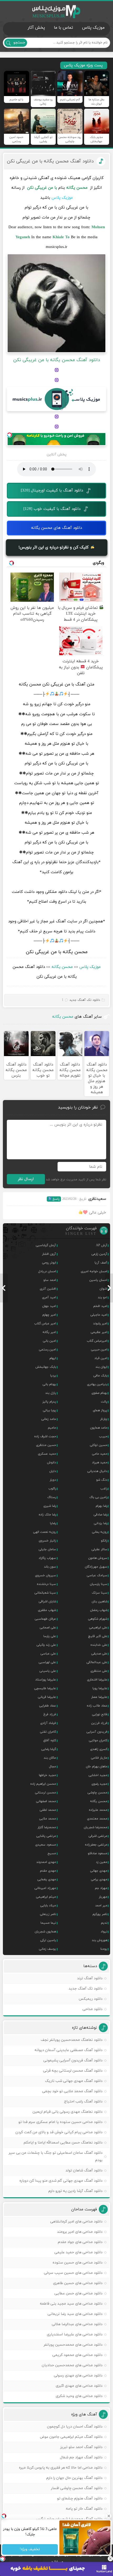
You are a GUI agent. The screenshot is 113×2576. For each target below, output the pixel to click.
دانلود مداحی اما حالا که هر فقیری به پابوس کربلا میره (61, 2468)
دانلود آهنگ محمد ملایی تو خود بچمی (72, 2091)
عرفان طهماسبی (45, 1619)
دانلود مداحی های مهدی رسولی (78, 2376)
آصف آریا (101, 1263)
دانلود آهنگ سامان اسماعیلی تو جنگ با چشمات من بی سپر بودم (56, 2157)
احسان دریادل (47, 1271)
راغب (104, 1489)
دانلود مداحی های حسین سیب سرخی (73, 2273)
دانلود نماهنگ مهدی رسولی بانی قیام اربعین (68, 2112)
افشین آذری (48, 1289)
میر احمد (101, 1906)
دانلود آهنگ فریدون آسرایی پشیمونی (73, 2060)
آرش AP (102, 1245)
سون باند (50, 1567)
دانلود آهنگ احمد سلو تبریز (81, 2447)
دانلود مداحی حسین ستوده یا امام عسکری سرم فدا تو (60, 2122)
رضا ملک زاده (47, 1515)
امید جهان (49, 1306)
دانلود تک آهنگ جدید (85, 1000)
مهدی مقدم (48, 1871)
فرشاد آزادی (48, 1723)
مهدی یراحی (99, 1879)
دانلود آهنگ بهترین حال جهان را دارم (74, 2478)
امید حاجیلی (99, 1315)
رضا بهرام (101, 1506)
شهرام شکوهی (98, 1619)
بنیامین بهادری (97, 1384)
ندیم (104, 1923)
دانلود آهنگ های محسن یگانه (56, 528)
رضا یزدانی (101, 1523)
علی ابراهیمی (98, 1628)
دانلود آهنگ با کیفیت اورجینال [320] (52, 491)
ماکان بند (50, 1758)
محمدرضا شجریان (96, 1827)
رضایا (53, 1523)
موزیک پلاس (56, 12)
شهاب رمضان (99, 1610)
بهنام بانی (49, 1384)
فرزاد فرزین (99, 1723)
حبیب (103, 1436)
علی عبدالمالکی (97, 1662)
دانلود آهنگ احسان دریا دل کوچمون (75, 2427)
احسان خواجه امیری (94, 1271)
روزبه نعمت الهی (45, 1532)
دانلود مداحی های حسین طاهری (78, 2283)
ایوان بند (101, 1367)
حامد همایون (99, 1428)
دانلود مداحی (93, 2009)
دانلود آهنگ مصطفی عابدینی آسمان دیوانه (69, 2050)
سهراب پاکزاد (47, 1558)
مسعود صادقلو (97, 1853)
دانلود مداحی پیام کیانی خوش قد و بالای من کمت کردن (59, 2132)
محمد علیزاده (98, 1810)
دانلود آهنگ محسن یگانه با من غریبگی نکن (50, 161)
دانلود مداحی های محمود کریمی (77, 2355)
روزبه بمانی (100, 1532)
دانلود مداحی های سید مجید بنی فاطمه (71, 2304)
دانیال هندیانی (97, 1471)
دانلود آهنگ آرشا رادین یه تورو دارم (75, 2191)
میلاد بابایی (48, 1906)
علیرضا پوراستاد (46, 1680)
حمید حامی (100, 1454)
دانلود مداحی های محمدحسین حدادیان (72, 2365)
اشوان (103, 1289)
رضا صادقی (100, 1515)
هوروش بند (99, 1940)
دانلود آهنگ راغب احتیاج (83, 2102)
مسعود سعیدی (46, 1845)
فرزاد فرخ (50, 1714)
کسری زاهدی (99, 1749)
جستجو (19, 42)
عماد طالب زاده (97, 1706)
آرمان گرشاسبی (46, 1245)
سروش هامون (98, 1558)
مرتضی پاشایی (46, 1836)
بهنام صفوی (99, 1393)
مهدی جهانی (99, 1871)
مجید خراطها (47, 1775)
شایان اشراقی (47, 1602)
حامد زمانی (49, 1419)
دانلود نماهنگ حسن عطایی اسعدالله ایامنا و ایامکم (63, 2143)
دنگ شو (102, 1480)
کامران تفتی (48, 1732)
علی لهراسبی (47, 1662)
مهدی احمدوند (46, 1862)
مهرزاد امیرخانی (45, 1888)
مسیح (52, 1853)
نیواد (104, 1932)
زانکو (104, 1541)
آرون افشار (49, 1254)
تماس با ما (63, 28)
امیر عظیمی (99, 1332)
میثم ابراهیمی (46, 1897)
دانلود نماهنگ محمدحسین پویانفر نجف (72, 2040)
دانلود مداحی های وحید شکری (79, 2396)
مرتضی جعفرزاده (96, 1845)
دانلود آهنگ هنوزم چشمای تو (80, 2498)
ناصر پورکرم (100, 1914)
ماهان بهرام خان (97, 1767)
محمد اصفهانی (46, 1801)
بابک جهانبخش (46, 1367)
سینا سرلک (99, 1593)
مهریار (103, 1897)
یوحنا (104, 1949)
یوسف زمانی (47, 1949)
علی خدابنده (99, 1645)
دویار (53, 1480)
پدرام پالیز (49, 1402)
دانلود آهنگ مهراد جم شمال (81, 2457)
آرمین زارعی (99, 1254)
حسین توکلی (99, 1445)
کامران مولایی (98, 1740)
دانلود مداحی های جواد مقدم (80, 2242)
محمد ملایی (48, 1819)
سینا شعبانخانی (45, 1593)
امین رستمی (47, 1350)
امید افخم (100, 1306)
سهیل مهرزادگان (96, 1567)
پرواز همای (100, 1410)
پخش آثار (36, 28)
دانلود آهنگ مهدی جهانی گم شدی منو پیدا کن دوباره (61, 2181)
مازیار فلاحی (99, 1758)
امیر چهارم (49, 1315)
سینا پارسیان (99, 1584)
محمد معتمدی (97, 1819)
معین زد (102, 1862)
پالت (104, 1402)
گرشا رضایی (49, 1749)
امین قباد (101, 1358)
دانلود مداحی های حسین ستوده (78, 2263)
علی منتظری (99, 1671)
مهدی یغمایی (47, 1879)
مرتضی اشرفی (98, 1836)
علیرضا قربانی (47, 1697)
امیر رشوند (100, 1324)
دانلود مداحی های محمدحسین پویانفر (73, 2345)
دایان (53, 1471)
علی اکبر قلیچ (98, 1636)
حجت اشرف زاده (45, 1436)
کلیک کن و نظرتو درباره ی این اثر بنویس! (54, 547)
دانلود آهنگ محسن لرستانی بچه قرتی (73, 2071)
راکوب (52, 1489)
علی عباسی (48, 1654)
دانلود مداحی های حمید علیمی (78, 2252)
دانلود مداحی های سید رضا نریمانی (75, 2314)
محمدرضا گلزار (47, 1827)
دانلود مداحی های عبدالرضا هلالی (77, 2324)
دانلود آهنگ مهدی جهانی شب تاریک (74, 2081)
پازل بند (51, 1393)
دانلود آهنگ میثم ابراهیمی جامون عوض (71, 2437)
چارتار (104, 1419)
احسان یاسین (98, 1280)
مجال (52, 1767)
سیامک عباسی (97, 1575)
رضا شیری (50, 1506)
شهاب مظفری (47, 1610)
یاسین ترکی (48, 1940)
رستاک (52, 1497)
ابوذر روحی (49, 1263)
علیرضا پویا (100, 1688)
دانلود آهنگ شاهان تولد (84, 2170)
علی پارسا (50, 1636)
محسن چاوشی (97, 1793)
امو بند (102, 1297)
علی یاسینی (48, 1671)
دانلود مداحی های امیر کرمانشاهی (76, 2222)
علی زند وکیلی (46, 1645)
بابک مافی (100, 1376)
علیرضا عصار (99, 1697)
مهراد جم (101, 1888)
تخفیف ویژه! (30, 2550)
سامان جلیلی (47, 1549)
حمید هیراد (100, 1463)
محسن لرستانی (45, 1793)
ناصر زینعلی (48, 1914)
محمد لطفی (48, 1810)
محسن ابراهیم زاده (43, 1784)
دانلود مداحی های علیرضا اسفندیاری (75, 2334)
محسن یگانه (62, 967)
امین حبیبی (99, 1350)
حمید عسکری (47, 1454)
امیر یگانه (49, 1332)
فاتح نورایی (100, 1714)
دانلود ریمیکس (91, 1999)
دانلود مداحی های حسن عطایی (78, 2293)
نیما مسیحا (48, 1923)
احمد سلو (50, 1280)
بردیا (53, 1376)
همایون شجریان (45, 1932)
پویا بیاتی (49, 1410)
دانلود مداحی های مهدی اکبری (79, 2386)
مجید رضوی (99, 1784)
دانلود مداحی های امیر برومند (80, 2232)
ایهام (53, 1358)
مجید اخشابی (98, 1775)
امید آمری (49, 1297)
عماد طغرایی (48, 1706)
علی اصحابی (48, 1628)
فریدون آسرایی (97, 1732)
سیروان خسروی (45, 1575)
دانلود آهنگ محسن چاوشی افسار (77, 2488)
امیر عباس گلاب (45, 1324)
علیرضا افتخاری (97, 1680)
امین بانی (49, 1341)
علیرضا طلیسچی (45, 1688)
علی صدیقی (99, 1654)
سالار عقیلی (99, 1549)
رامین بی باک (98, 1497)
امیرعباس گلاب (97, 1341)
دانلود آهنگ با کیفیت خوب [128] (52, 509)
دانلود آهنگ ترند (90, 1978)
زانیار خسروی (47, 1541)
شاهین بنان (99, 1602)
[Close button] (110, 2559)
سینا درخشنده (46, 1584)
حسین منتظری (46, 1445)
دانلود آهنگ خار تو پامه (84, 2509)
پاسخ (56, 1199)
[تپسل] (9, 435)
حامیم (52, 1428)
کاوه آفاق (50, 1740)
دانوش (52, 1463)
